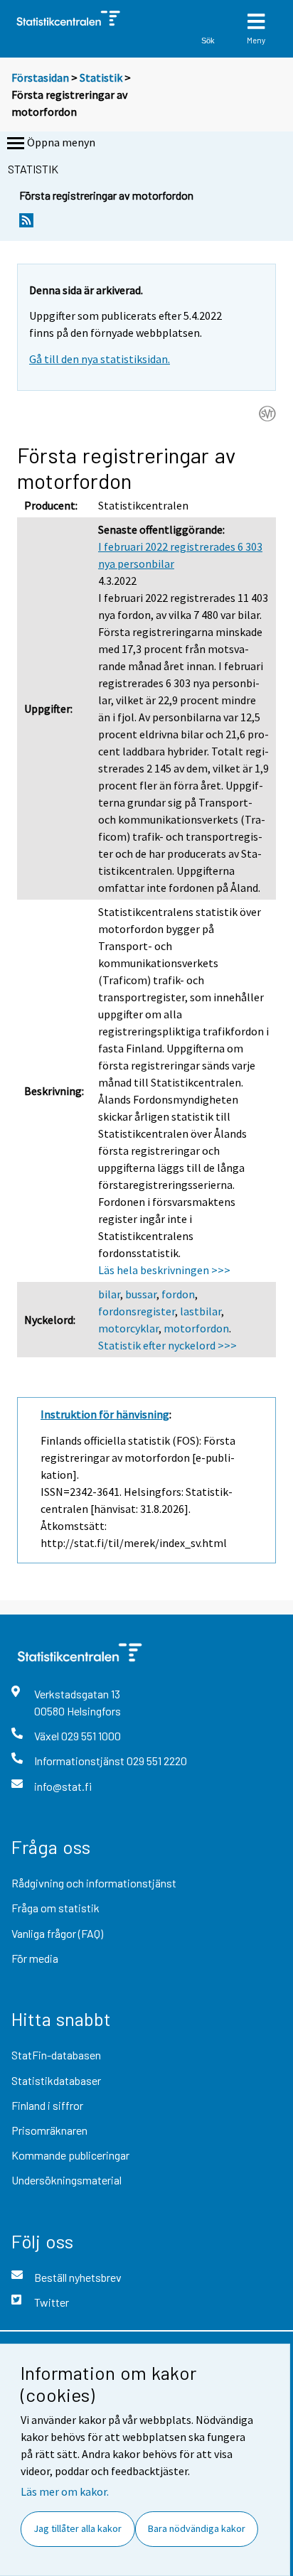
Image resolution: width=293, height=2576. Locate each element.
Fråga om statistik (55, 1908)
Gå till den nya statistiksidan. (100, 359)
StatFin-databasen (56, 2055)
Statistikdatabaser (56, 2080)
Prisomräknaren (49, 2130)
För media (35, 1958)
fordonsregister (137, 1311)
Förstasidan (40, 77)
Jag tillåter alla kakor (78, 2528)
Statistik (101, 77)
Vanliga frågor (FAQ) (57, 1933)
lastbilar (201, 1311)
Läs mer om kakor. (65, 2491)
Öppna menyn (61, 142)
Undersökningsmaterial (66, 2180)
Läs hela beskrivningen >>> (164, 1270)
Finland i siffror (47, 2105)
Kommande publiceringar (70, 2155)
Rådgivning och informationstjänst (94, 1883)
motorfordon (196, 1328)
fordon (178, 1294)
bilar (109, 1294)
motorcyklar (128, 1328)
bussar (141, 1294)
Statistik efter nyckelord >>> (167, 1345)
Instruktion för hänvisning (105, 1414)
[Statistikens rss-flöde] (26, 224)
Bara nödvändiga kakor (197, 2528)
